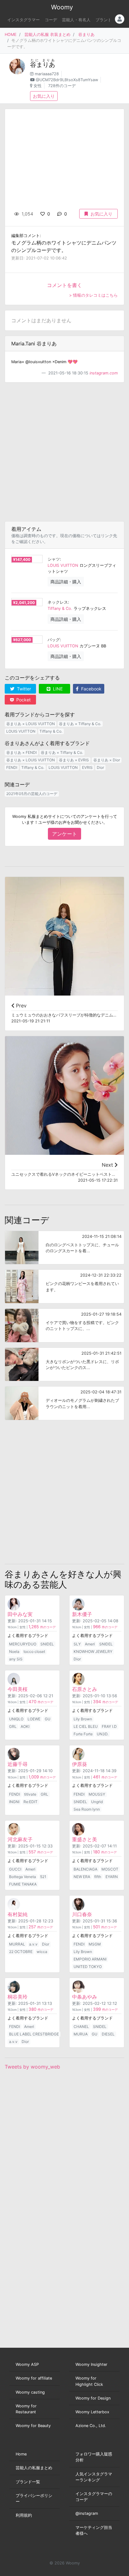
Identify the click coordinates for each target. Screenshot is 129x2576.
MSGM (95, 1944)
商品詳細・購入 (66, 582)
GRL (13, 1726)
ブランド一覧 (28, 2482)
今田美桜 (18, 1689)
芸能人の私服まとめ (34, 2468)
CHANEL (81, 2027)
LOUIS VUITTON (63, 565)
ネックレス (58, 602)
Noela (14, 1651)
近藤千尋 (18, 1764)
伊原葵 (80, 1764)
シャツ (54, 559)
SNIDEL (47, 1644)
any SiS (16, 1659)
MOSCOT (110, 1869)
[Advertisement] (64, 452)
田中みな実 (20, 1614)
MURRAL (17, 1944)
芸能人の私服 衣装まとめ (47, 35)
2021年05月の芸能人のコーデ (32, 794)
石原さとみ (85, 1689)
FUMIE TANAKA (23, 1884)
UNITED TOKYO (88, 1967)
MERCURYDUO (23, 1644)
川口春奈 (82, 1914)
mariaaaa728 (47, 74)
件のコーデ (42, 1627)
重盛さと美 (85, 1839)
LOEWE (34, 1719)
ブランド (104, 20)
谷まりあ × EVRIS (74, 760)
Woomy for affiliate (34, 2378)
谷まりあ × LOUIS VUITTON (31, 724)
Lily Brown (83, 1719)
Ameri (90, 1644)
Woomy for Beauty (33, 2426)
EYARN (112, 1877)
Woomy (62, 7)
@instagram (87, 2513)
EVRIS (87, 767)
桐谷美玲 (18, 1997)
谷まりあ (86, 35)
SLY (77, 1644)
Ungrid (97, 1802)
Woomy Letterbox (92, 2412)
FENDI (12, 767)
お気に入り (44, 96)
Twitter (23, 689)
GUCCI (15, 1869)
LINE (57, 689)
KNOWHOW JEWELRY (93, 1651)
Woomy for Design (93, 2398)
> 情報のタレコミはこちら (93, 295)
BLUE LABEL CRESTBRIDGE (34, 2034)
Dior (100, 767)
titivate (30, 1794)
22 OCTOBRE (21, 1952)
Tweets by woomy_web (32, 2067)
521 (43, 1877)
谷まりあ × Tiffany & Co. (80, 724)
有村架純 (18, 1914)
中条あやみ (85, 1997)
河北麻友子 (20, 1839)
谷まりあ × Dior (107, 760)
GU (48, 1719)
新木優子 (82, 1614)
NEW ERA (82, 1877)
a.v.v (33, 1944)
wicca (42, 1952)
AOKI (25, 1726)
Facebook (91, 689)
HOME (11, 35)
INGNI (14, 1802)
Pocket (23, 700)
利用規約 (24, 2515)
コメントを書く (64, 285)
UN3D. (103, 1734)
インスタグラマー (23, 20)
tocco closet (34, 1651)
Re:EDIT (31, 1802)
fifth (98, 1877)
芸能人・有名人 (76, 20)
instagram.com (104, 373)
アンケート (64, 834)
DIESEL (108, 2034)
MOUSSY (97, 1794)
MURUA (81, 2034)
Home (21, 2454)
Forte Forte (83, 1734)
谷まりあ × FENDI (21, 752)
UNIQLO (16, 1719)
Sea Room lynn (87, 1809)
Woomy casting (30, 2392)
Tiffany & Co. (60, 608)
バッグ (54, 640)
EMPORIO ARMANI (90, 1959)
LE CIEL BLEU (86, 1726)
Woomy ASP (27, 2364)
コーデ (51, 20)
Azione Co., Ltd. (91, 2426)
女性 (38, 86)
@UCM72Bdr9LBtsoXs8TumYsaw (67, 80)
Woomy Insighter (91, 2364)
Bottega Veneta (23, 1877)
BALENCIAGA (85, 1869)
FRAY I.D (109, 1726)
